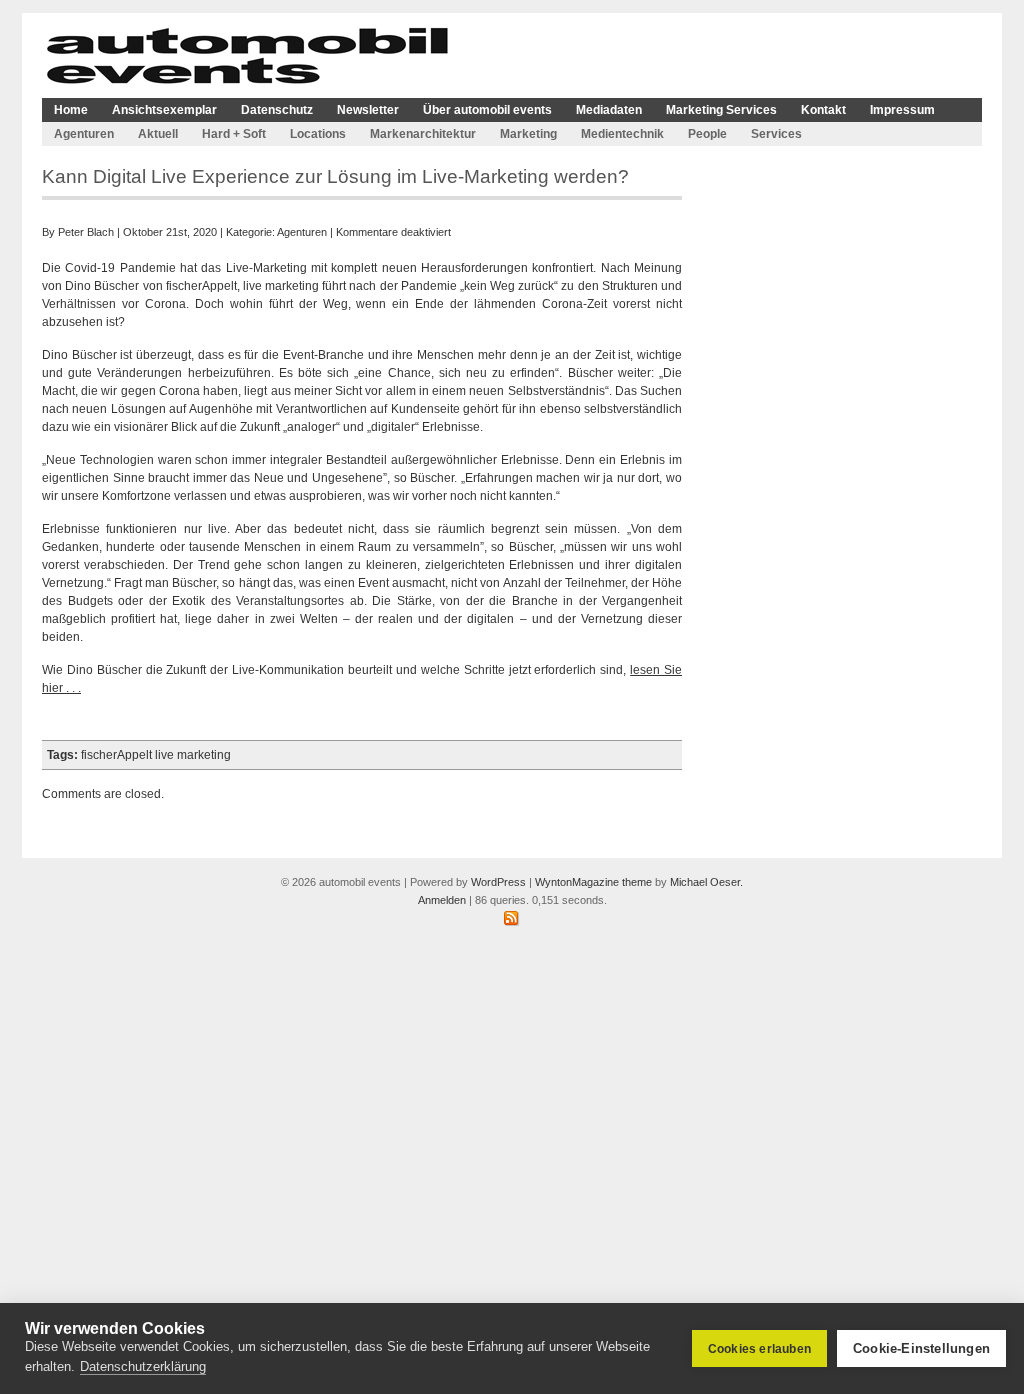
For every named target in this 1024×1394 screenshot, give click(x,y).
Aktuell (158, 134)
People (707, 134)
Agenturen (84, 134)
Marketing (528, 134)
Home (71, 110)
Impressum (902, 110)
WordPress (498, 882)
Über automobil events (487, 110)
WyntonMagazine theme (593, 882)
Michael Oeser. (706, 882)
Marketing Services (721, 110)
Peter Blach (86, 232)
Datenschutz (277, 110)
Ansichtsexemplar (164, 110)
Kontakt (823, 110)
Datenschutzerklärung (143, 1366)
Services (776, 134)
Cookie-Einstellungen (921, 1348)
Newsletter (368, 110)
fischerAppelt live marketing (156, 755)
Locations (318, 134)
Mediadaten (609, 110)
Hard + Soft (234, 134)
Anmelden (442, 900)
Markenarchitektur (423, 134)
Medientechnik (622, 134)
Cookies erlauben (759, 1349)
